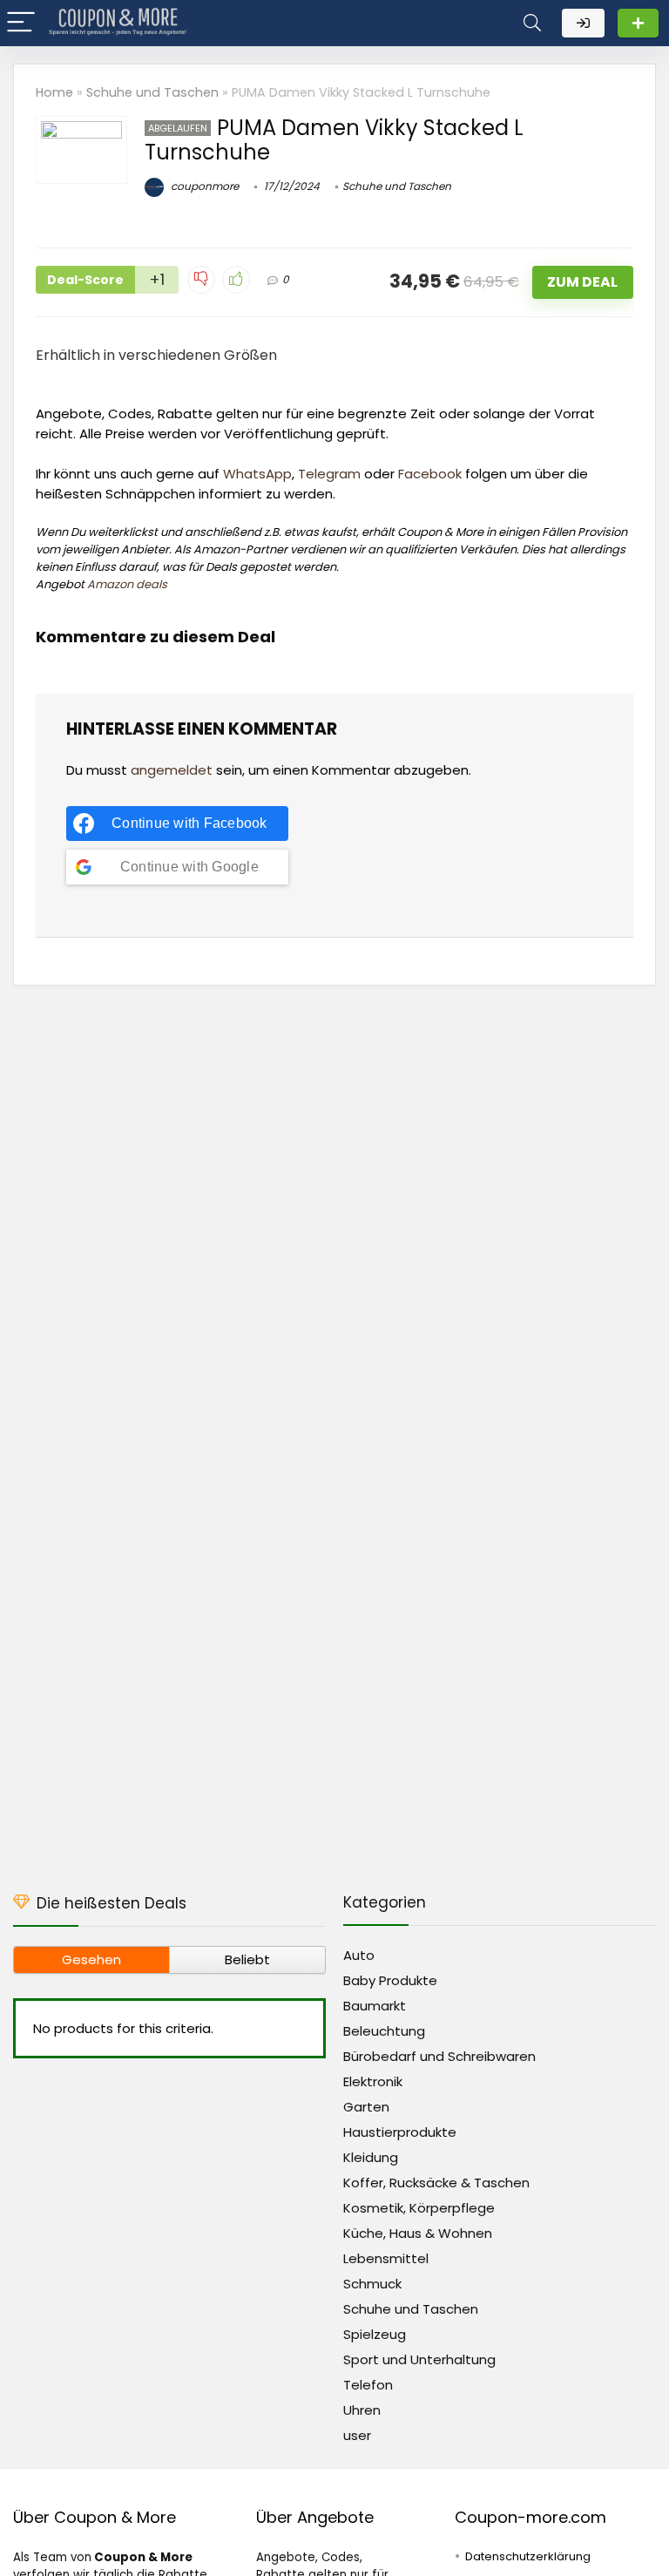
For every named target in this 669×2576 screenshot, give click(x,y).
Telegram (329, 474)
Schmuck (372, 2284)
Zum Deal (582, 282)
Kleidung (371, 2157)
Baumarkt (375, 2006)
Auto (359, 1955)
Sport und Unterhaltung (419, 2359)
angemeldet (172, 770)
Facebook (430, 474)
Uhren (362, 2410)
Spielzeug (375, 2334)
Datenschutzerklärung (528, 2556)
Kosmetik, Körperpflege (419, 2208)
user (357, 2435)
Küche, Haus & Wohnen (418, 2233)
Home (54, 92)
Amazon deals (127, 584)
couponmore (203, 186)
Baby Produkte (390, 1980)
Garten (366, 2107)
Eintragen (638, 23)
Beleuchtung (384, 2031)
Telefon (368, 2385)
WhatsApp (257, 474)
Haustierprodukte (400, 2132)
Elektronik (373, 2081)
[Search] (532, 23)
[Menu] (21, 23)
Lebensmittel (386, 2258)
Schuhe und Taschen (152, 92)
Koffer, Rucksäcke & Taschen (436, 2183)
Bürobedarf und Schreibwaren (439, 2056)
